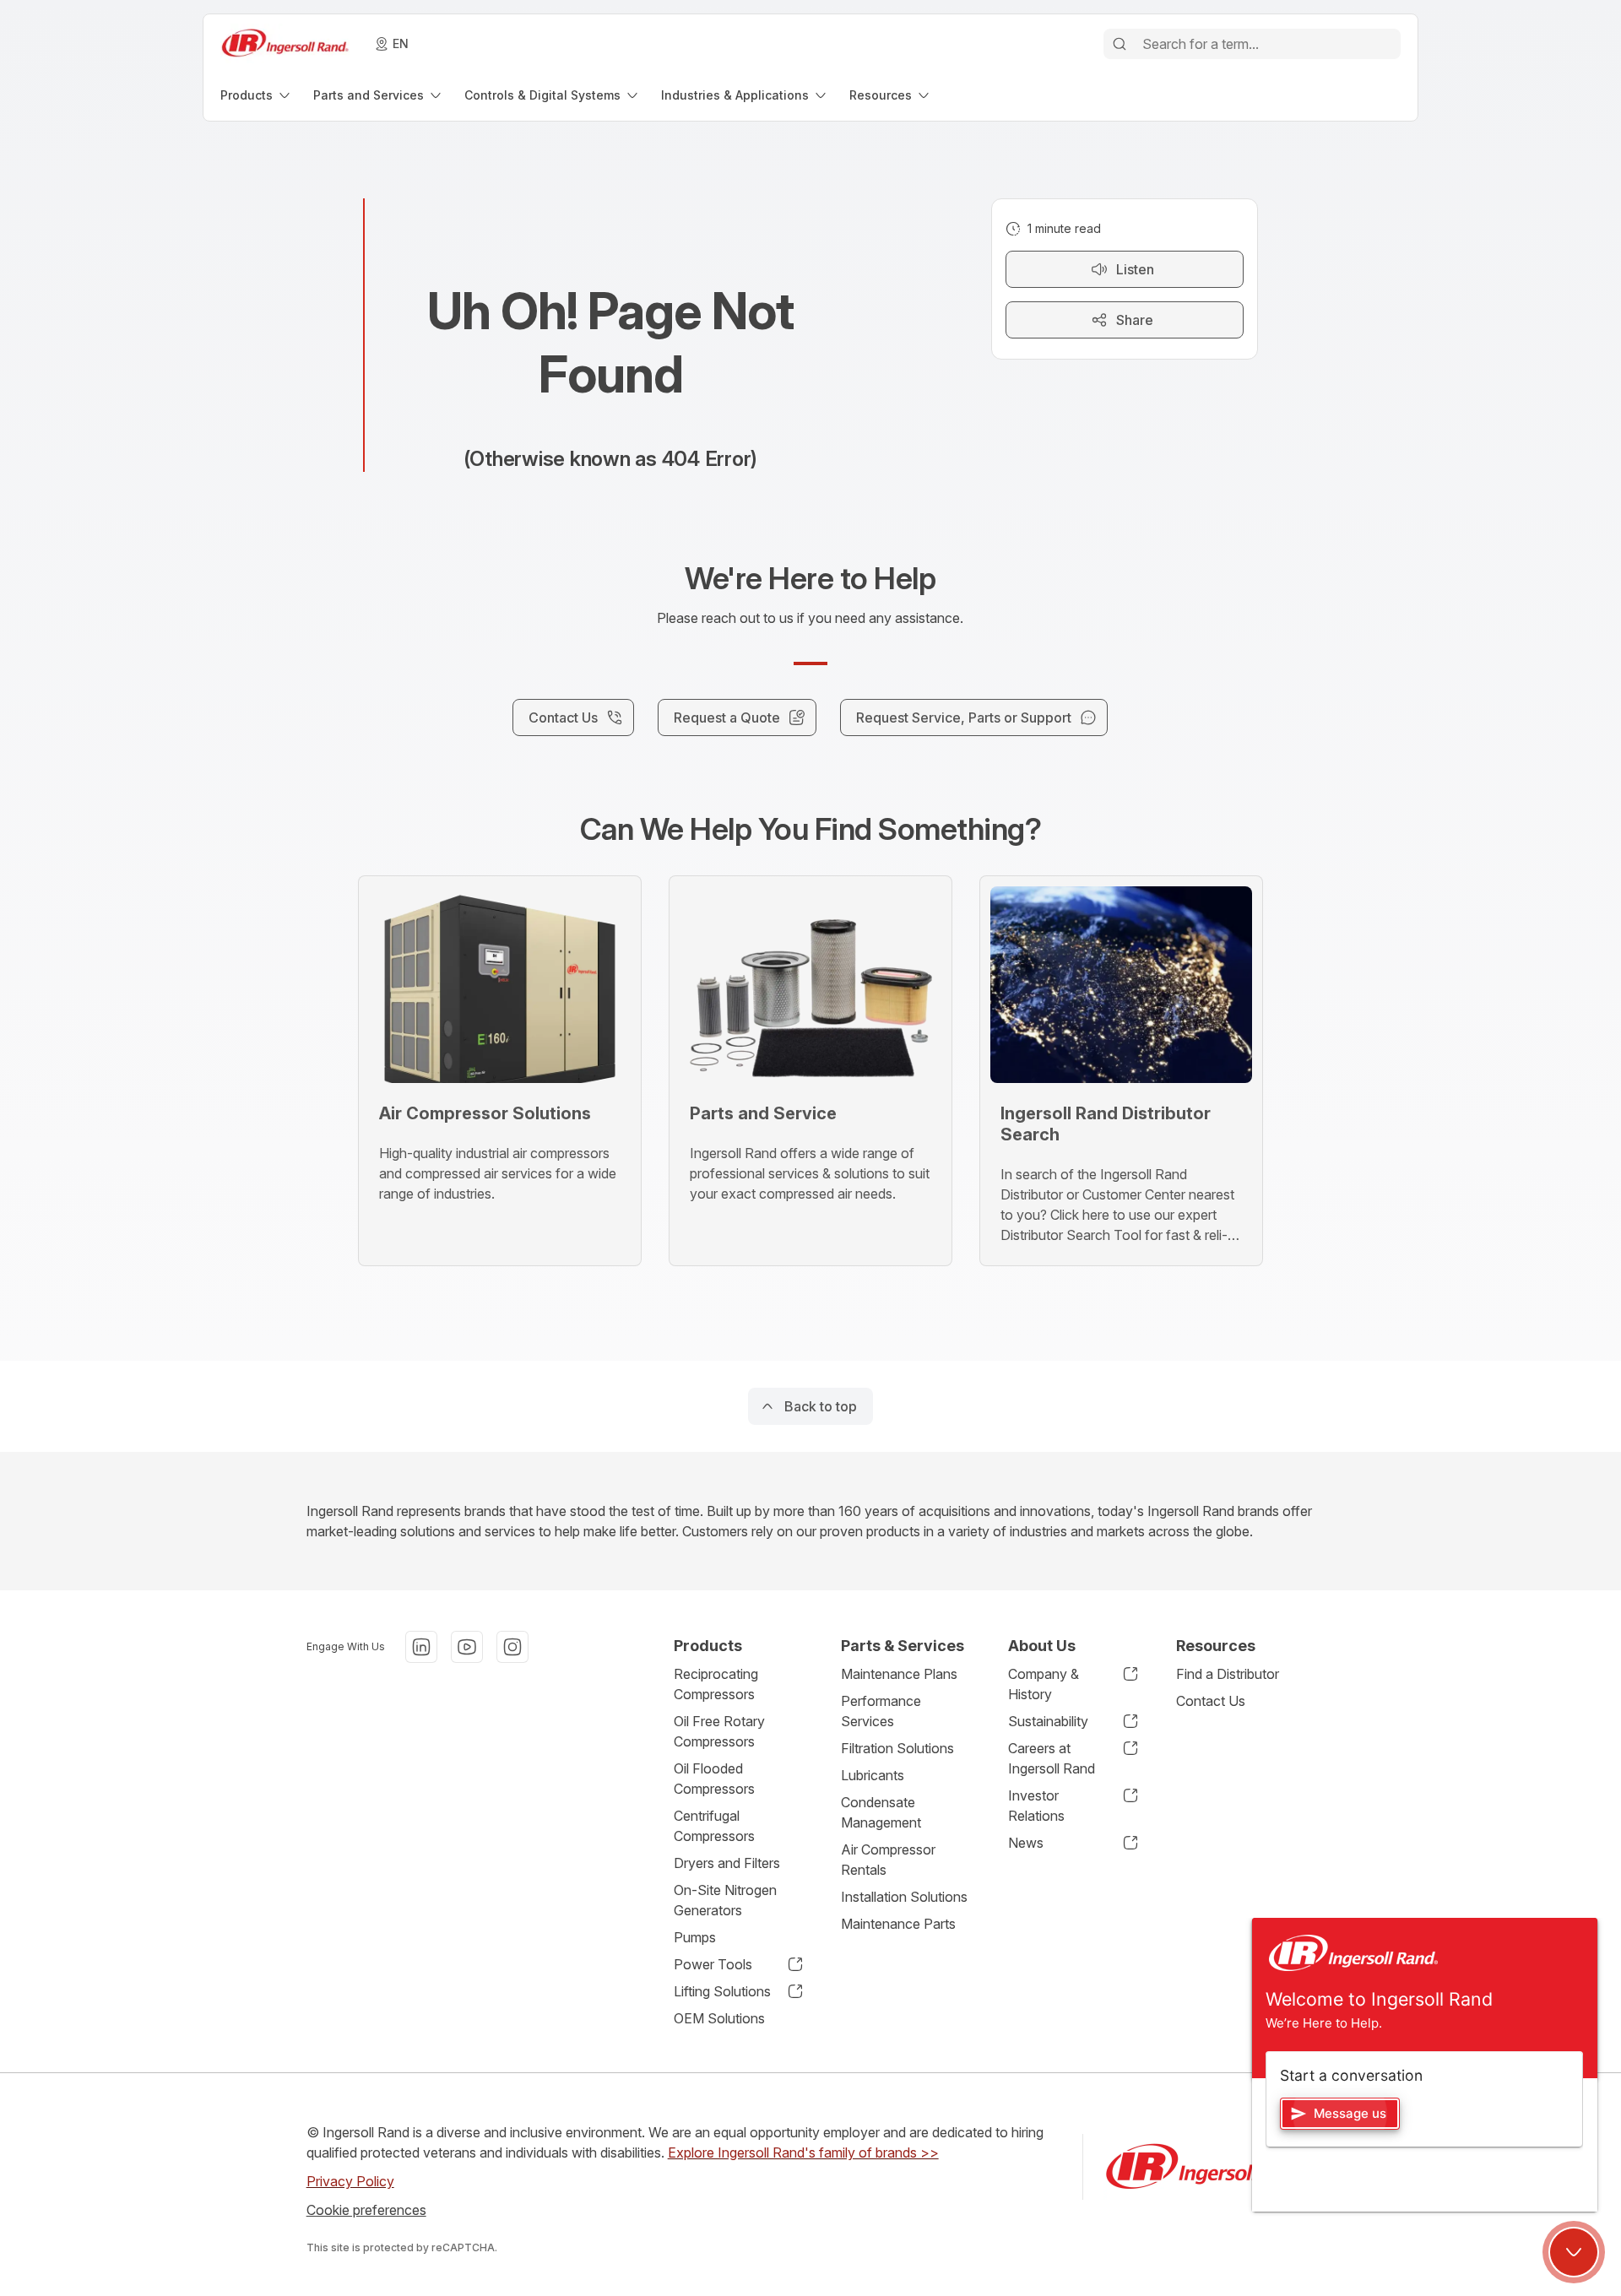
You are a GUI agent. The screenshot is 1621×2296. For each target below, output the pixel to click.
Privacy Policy (350, 2181)
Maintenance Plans (899, 1674)
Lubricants (873, 1775)
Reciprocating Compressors (716, 1684)
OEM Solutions (719, 2018)
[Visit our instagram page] (512, 1647)
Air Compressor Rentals (888, 1860)
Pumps (695, 1937)
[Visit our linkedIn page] (421, 1647)
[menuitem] (257, 95)
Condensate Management (881, 1812)
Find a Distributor (1228, 1674)
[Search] (1120, 44)
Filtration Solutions (897, 1748)
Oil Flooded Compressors (714, 1779)
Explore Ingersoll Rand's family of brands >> (803, 2152)
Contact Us (1211, 1701)
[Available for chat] (1574, 2252)
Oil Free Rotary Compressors (719, 1731)
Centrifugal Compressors (714, 1826)
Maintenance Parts (898, 1924)
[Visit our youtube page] (467, 1647)
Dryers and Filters (727, 1863)
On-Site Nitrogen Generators (725, 1900)
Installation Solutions (904, 1897)
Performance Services (881, 1711)
